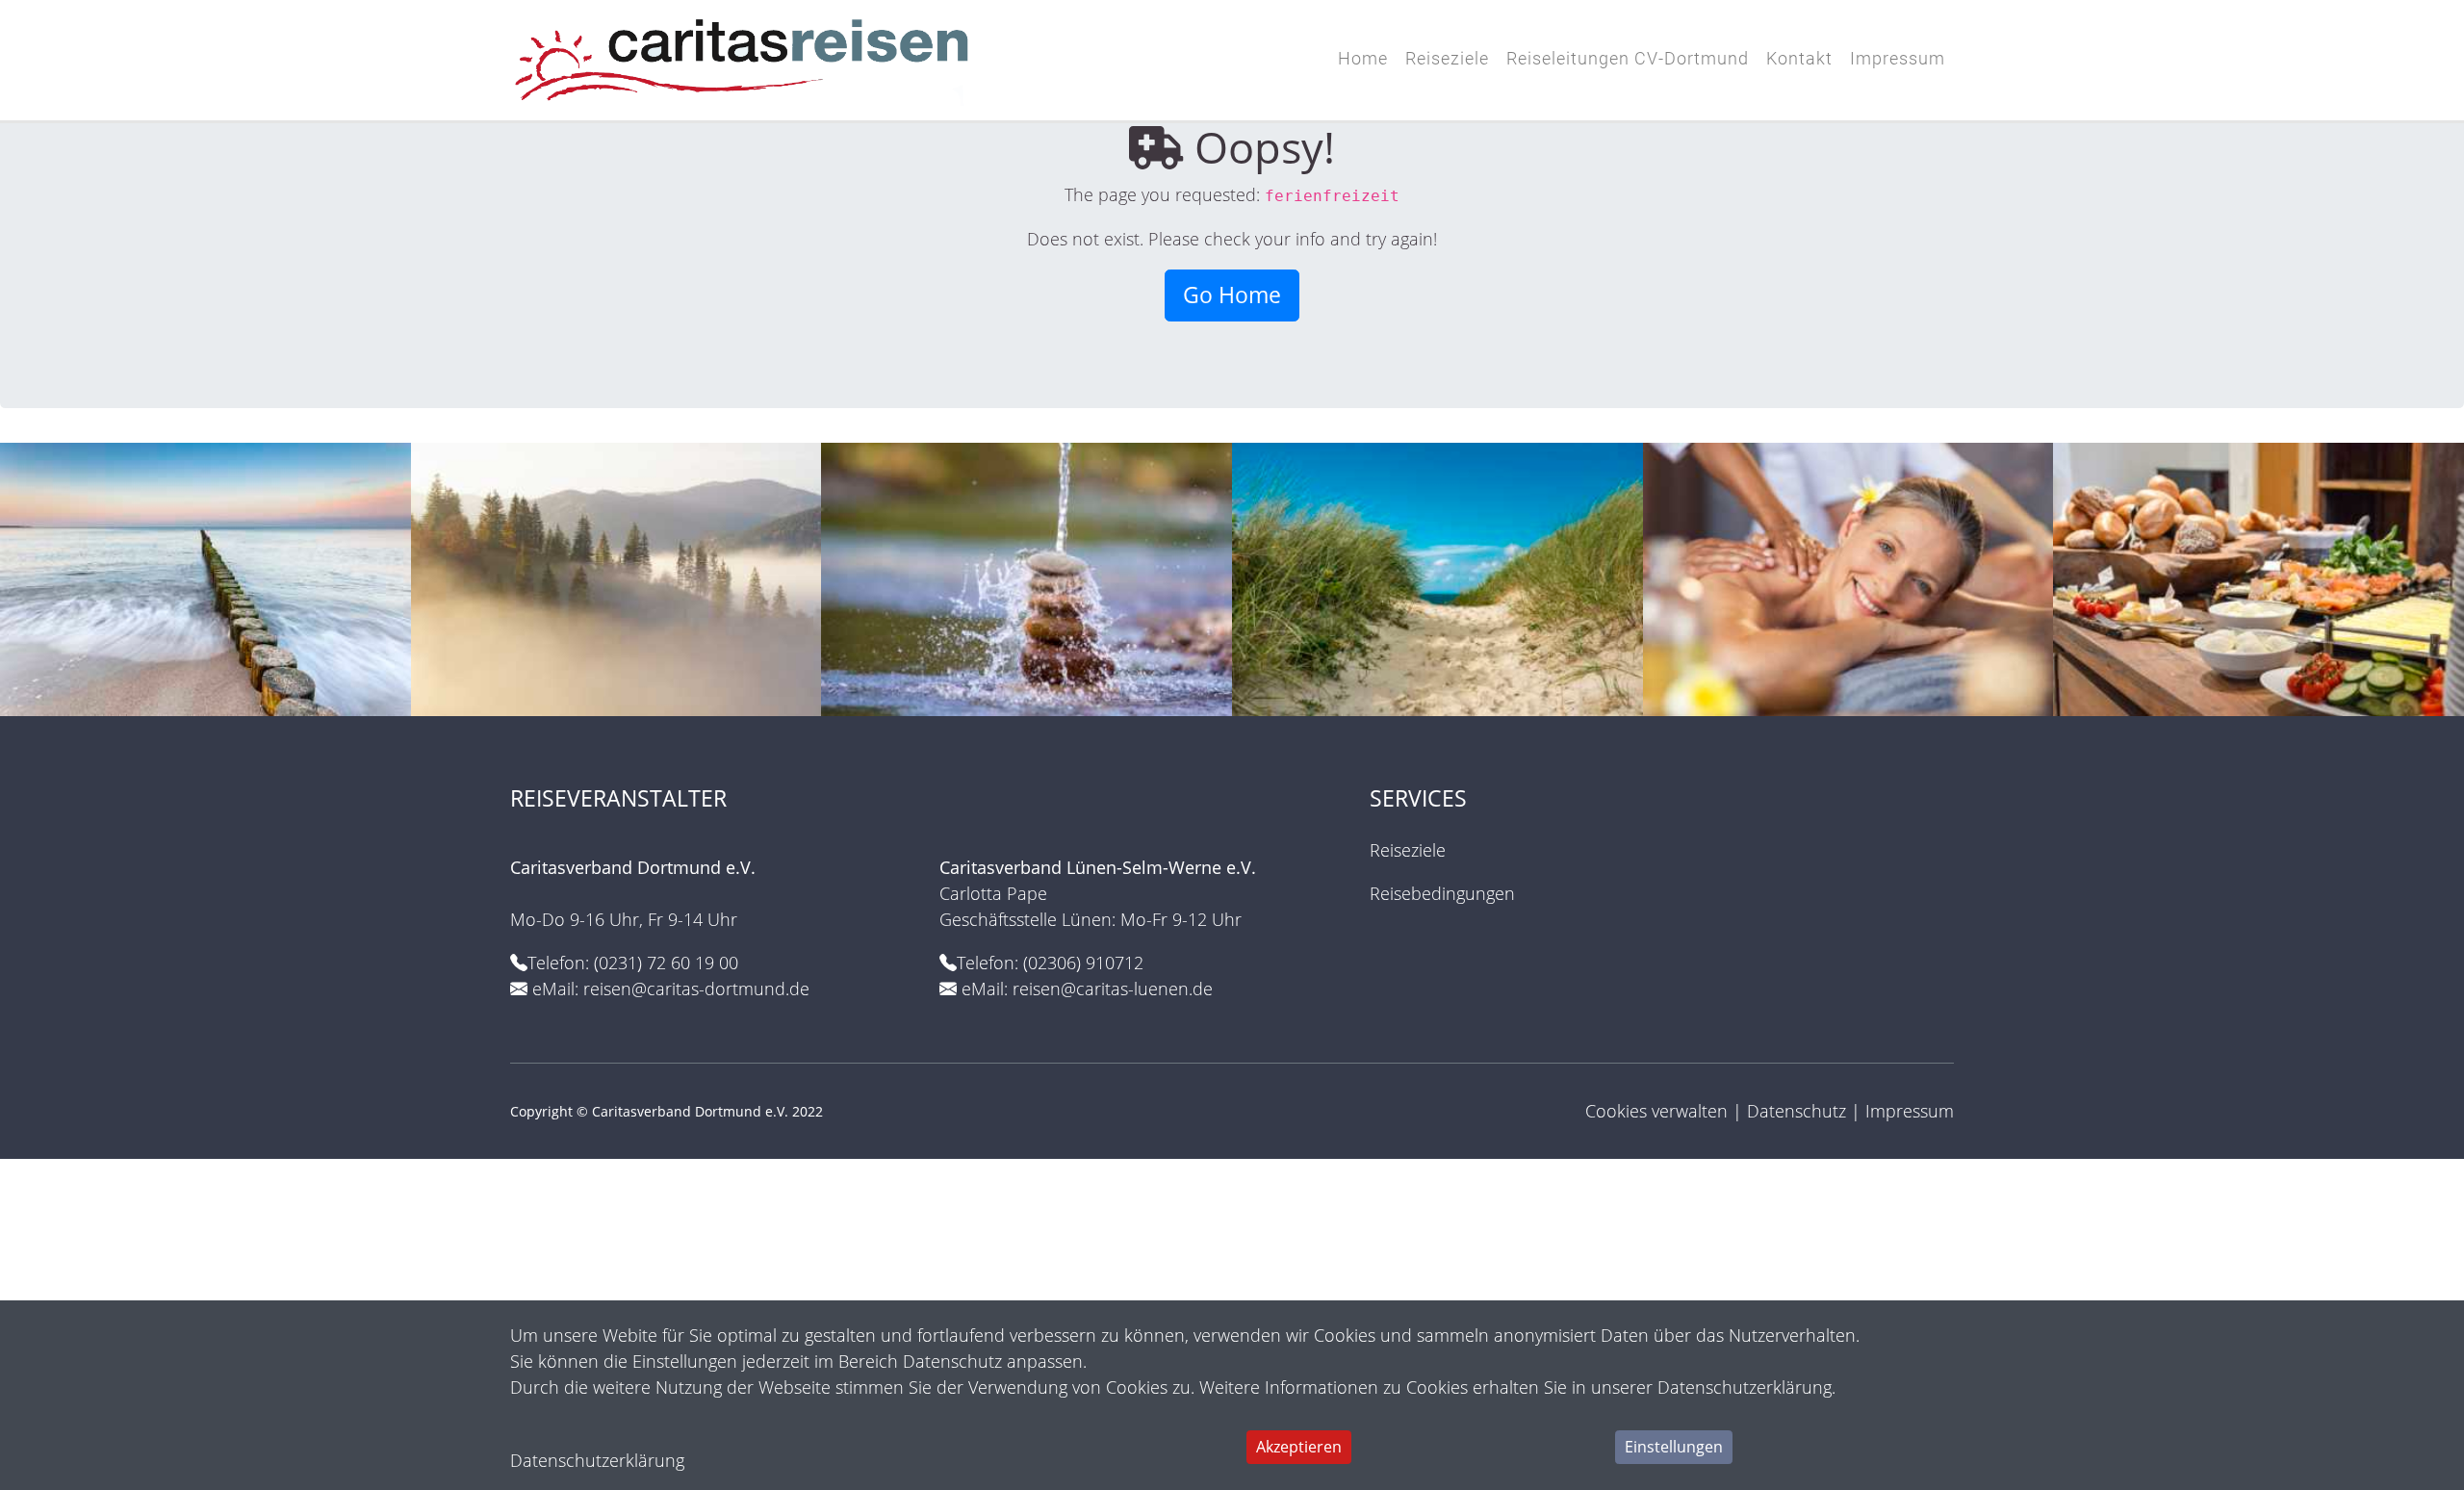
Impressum (1898, 58)
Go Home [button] (1232, 295)
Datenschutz (1797, 1111)
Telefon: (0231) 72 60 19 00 (633, 963)
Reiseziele (1447, 58)
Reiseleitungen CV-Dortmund (1628, 58)
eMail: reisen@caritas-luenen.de (1087, 989)
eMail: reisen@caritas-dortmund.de (671, 989)
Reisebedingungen (1442, 893)
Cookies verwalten (1656, 1111)
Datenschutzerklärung (597, 1460)
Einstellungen (1674, 1447)
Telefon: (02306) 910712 (1050, 963)
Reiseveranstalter (621, 798)
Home (1363, 58)
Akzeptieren (1299, 1447)
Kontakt (1799, 58)
